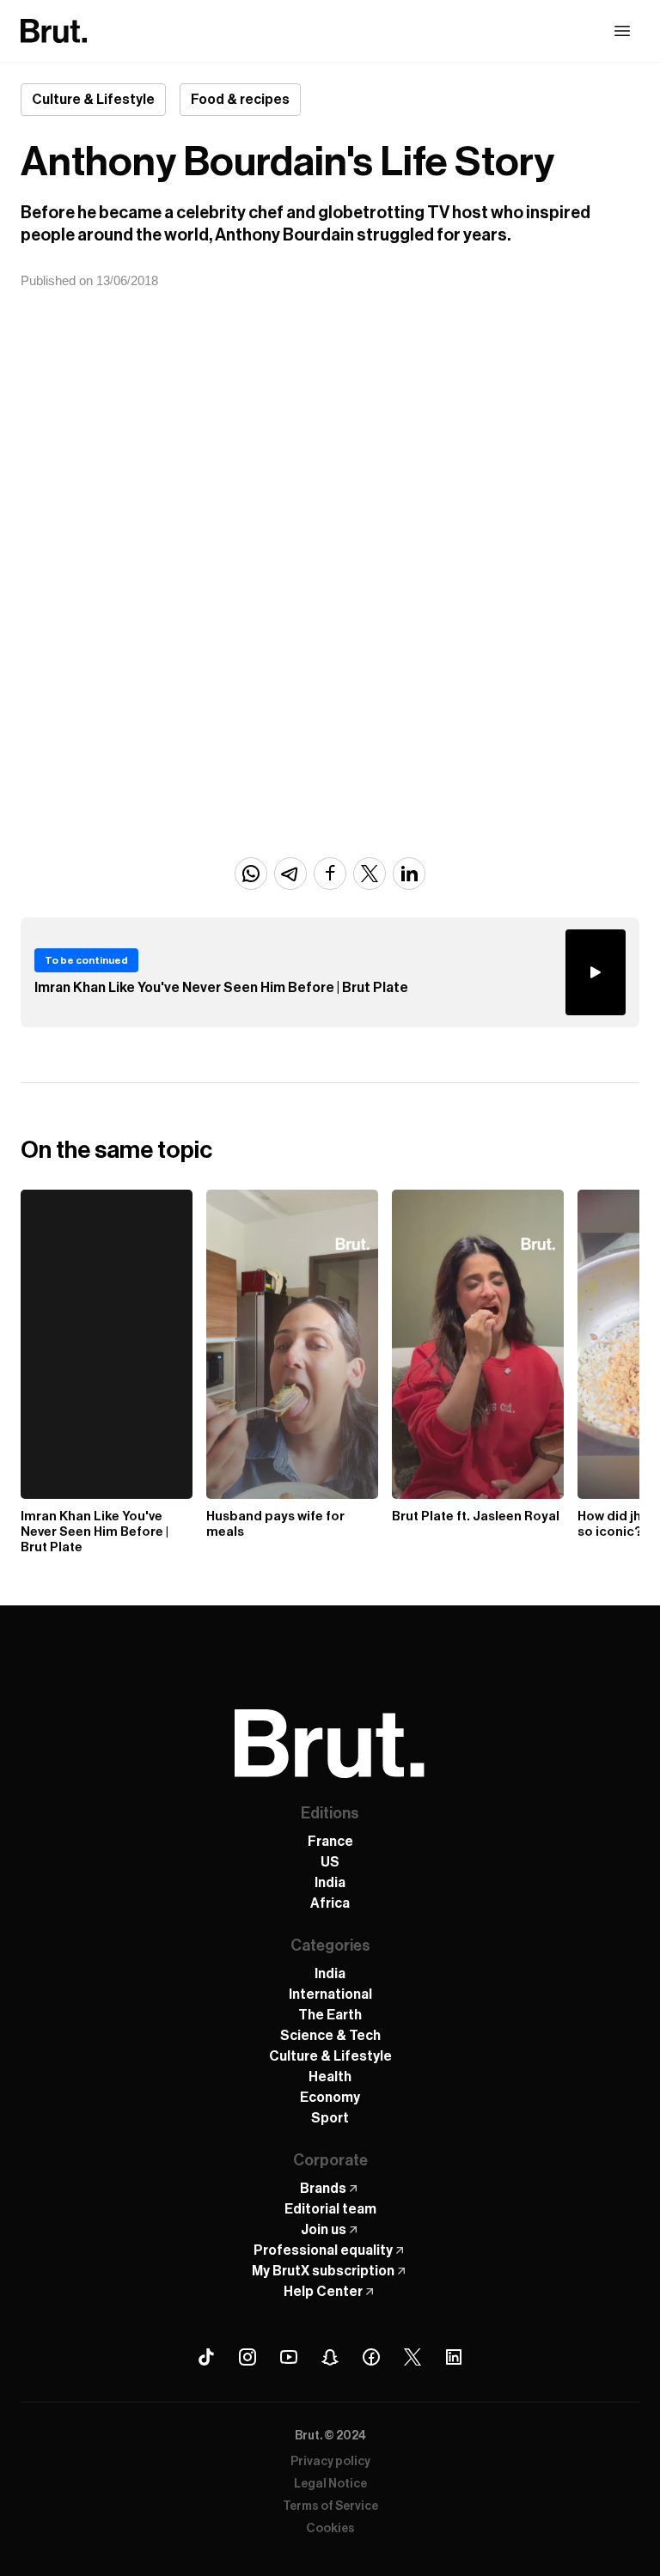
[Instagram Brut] (247, 2357)
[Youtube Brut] (289, 2357)
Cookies (330, 2529)
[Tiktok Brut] (206, 2357)
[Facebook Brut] (371, 2357)
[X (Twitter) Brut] (412, 2357)
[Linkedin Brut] (454, 2357)
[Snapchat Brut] (330, 2357)
